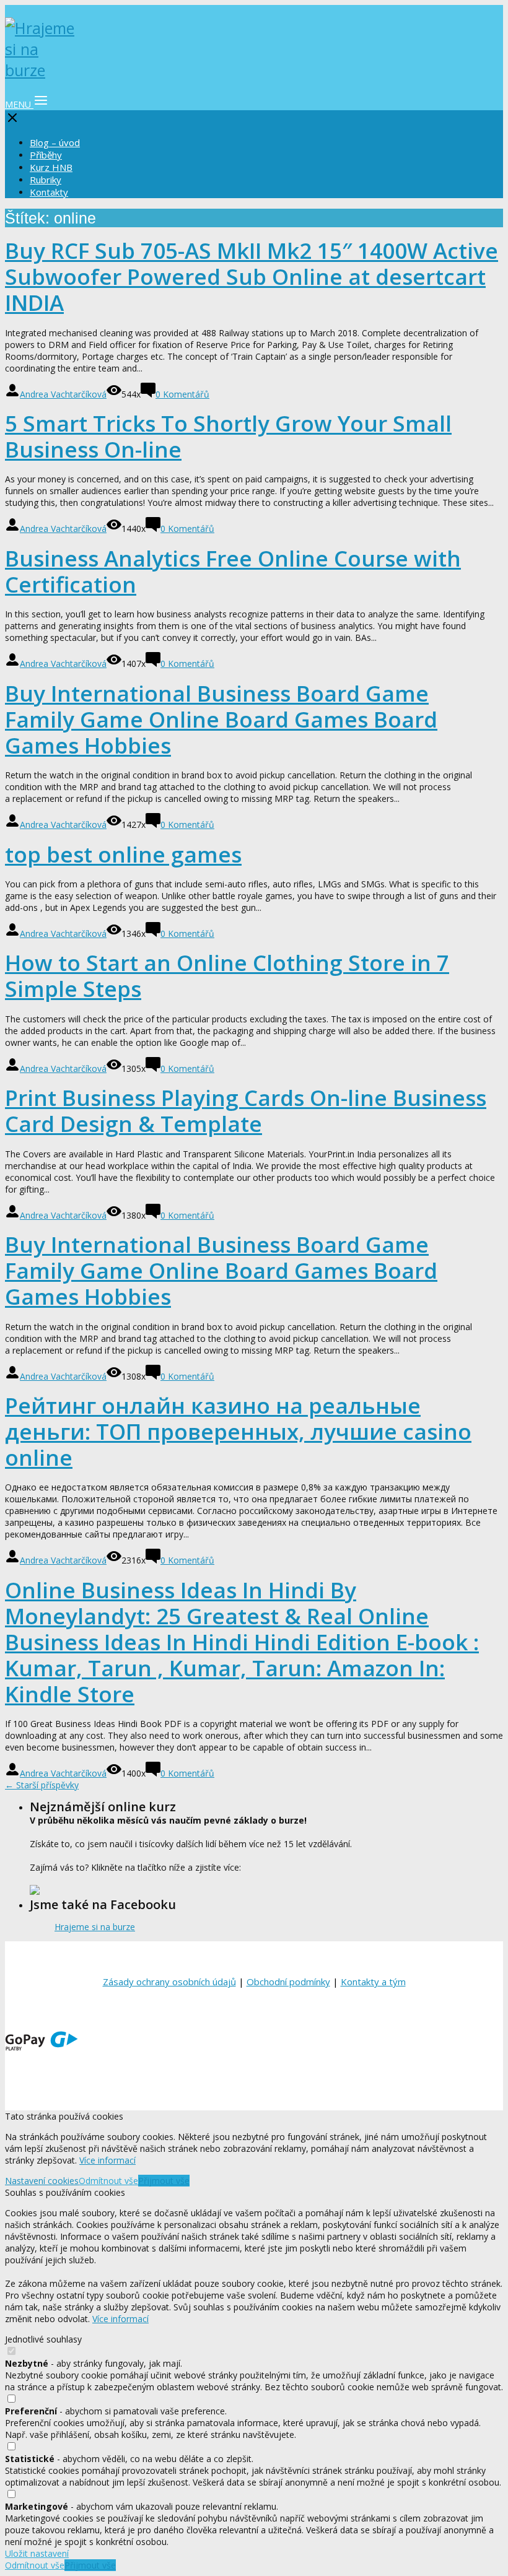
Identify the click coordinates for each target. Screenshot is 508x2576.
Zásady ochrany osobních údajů (169, 1982)
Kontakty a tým (373, 1982)
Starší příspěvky (42, 1785)
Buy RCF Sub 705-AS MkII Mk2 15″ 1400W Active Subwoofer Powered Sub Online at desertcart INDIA (252, 276)
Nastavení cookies (42, 2181)
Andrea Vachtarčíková (63, 394)
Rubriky (46, 180)
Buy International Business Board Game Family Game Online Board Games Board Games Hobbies (221, 719)
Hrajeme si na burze (95, 1927)
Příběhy (46, 155)
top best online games (123, 854)
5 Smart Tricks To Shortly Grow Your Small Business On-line (228, 436)
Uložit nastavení (37, 2553)
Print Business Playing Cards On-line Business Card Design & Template (246, 1111)
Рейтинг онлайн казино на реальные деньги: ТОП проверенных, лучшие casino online (238, 1431)
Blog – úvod (55, 142)
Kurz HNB (51, 167)
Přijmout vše (164, 2181)
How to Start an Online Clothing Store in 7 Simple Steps (227, 976)
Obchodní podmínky (288, 1982)
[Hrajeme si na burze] (42, 70)
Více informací (107, 2160)
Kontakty (49, 192)
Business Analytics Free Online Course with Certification (233, 571)
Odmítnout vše (108, 2181)
